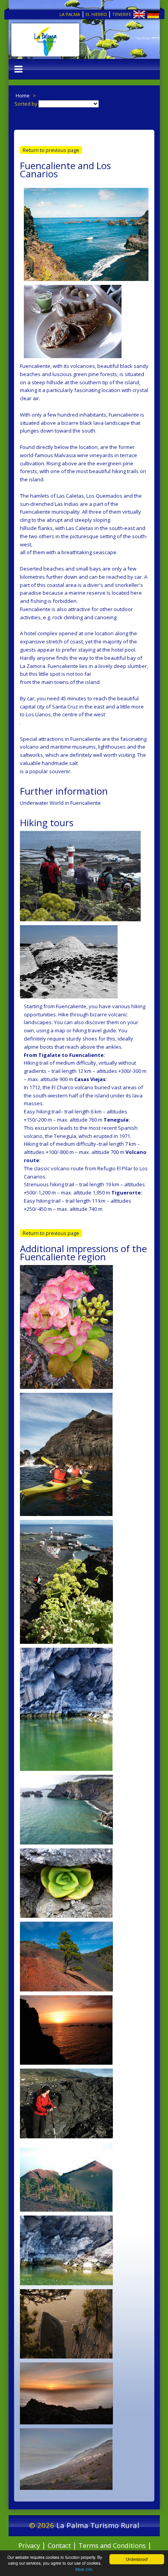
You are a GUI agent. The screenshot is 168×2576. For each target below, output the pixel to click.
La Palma (70, 14)
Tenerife (122, 14)
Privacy (29, 2545)
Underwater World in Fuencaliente (60, 803)
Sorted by (26, 104)
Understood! (137, 2559)
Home (23, 95)
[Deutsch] (146, 16)
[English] (132, 16)
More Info (84, 2569)
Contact (59, 2545)
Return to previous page (51, 150)
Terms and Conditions (112, 2545)
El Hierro (96, 14)
